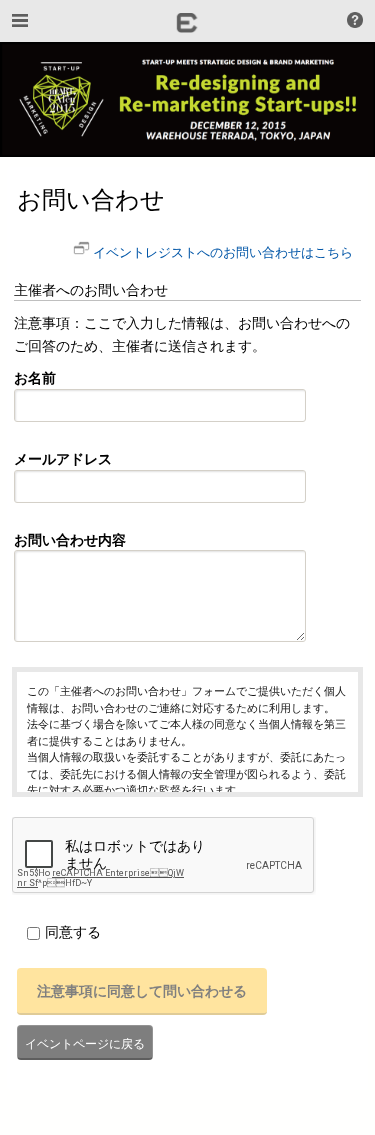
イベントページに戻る (85, 1042)
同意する (73, 931)
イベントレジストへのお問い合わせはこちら (223, 251)
